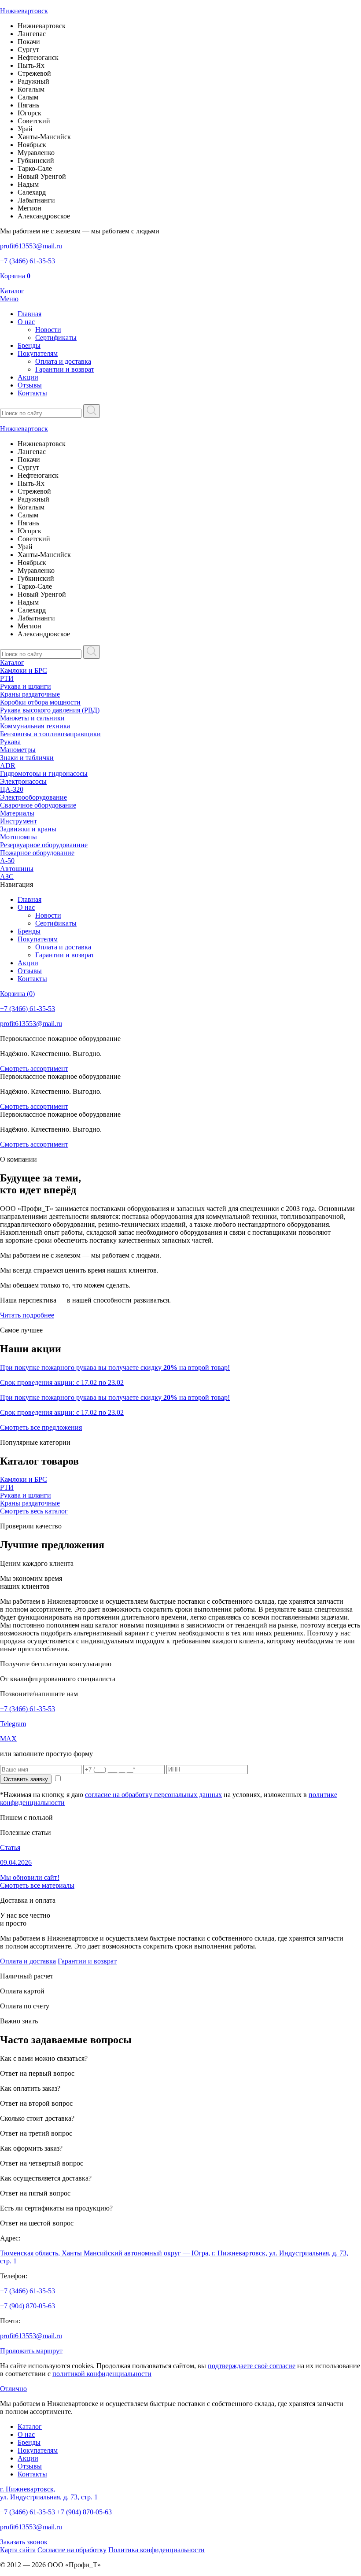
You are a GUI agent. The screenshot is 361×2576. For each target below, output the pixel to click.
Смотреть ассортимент (34, 1068)
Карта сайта (18, 2550)
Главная (29, 314)
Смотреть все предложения (41, 1427)
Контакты (32, 393)
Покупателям (38, 353)
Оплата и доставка (63, 361)
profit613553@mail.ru (31, 2336)
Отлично (13, 2389)
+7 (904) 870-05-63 (28, 2306)
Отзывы (30, 385)
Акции (28, 377)
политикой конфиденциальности (102, 2374)
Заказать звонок (24, 2542)
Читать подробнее (27, 1315)
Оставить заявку (26, 1779)
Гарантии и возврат (65, 369)
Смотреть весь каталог (34, 1511)
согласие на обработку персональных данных (153, 1795)
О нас (26, 322)
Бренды (29, 345)
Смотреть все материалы (37, 1885)
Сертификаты (56, 338)
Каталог (12, 662)
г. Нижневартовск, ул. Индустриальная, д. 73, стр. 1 (49, 2493)
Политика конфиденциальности (157, 2550)
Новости (48, 330)
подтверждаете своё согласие (252, 2366)
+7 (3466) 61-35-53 (28, 1709)
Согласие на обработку (72, 2550)
